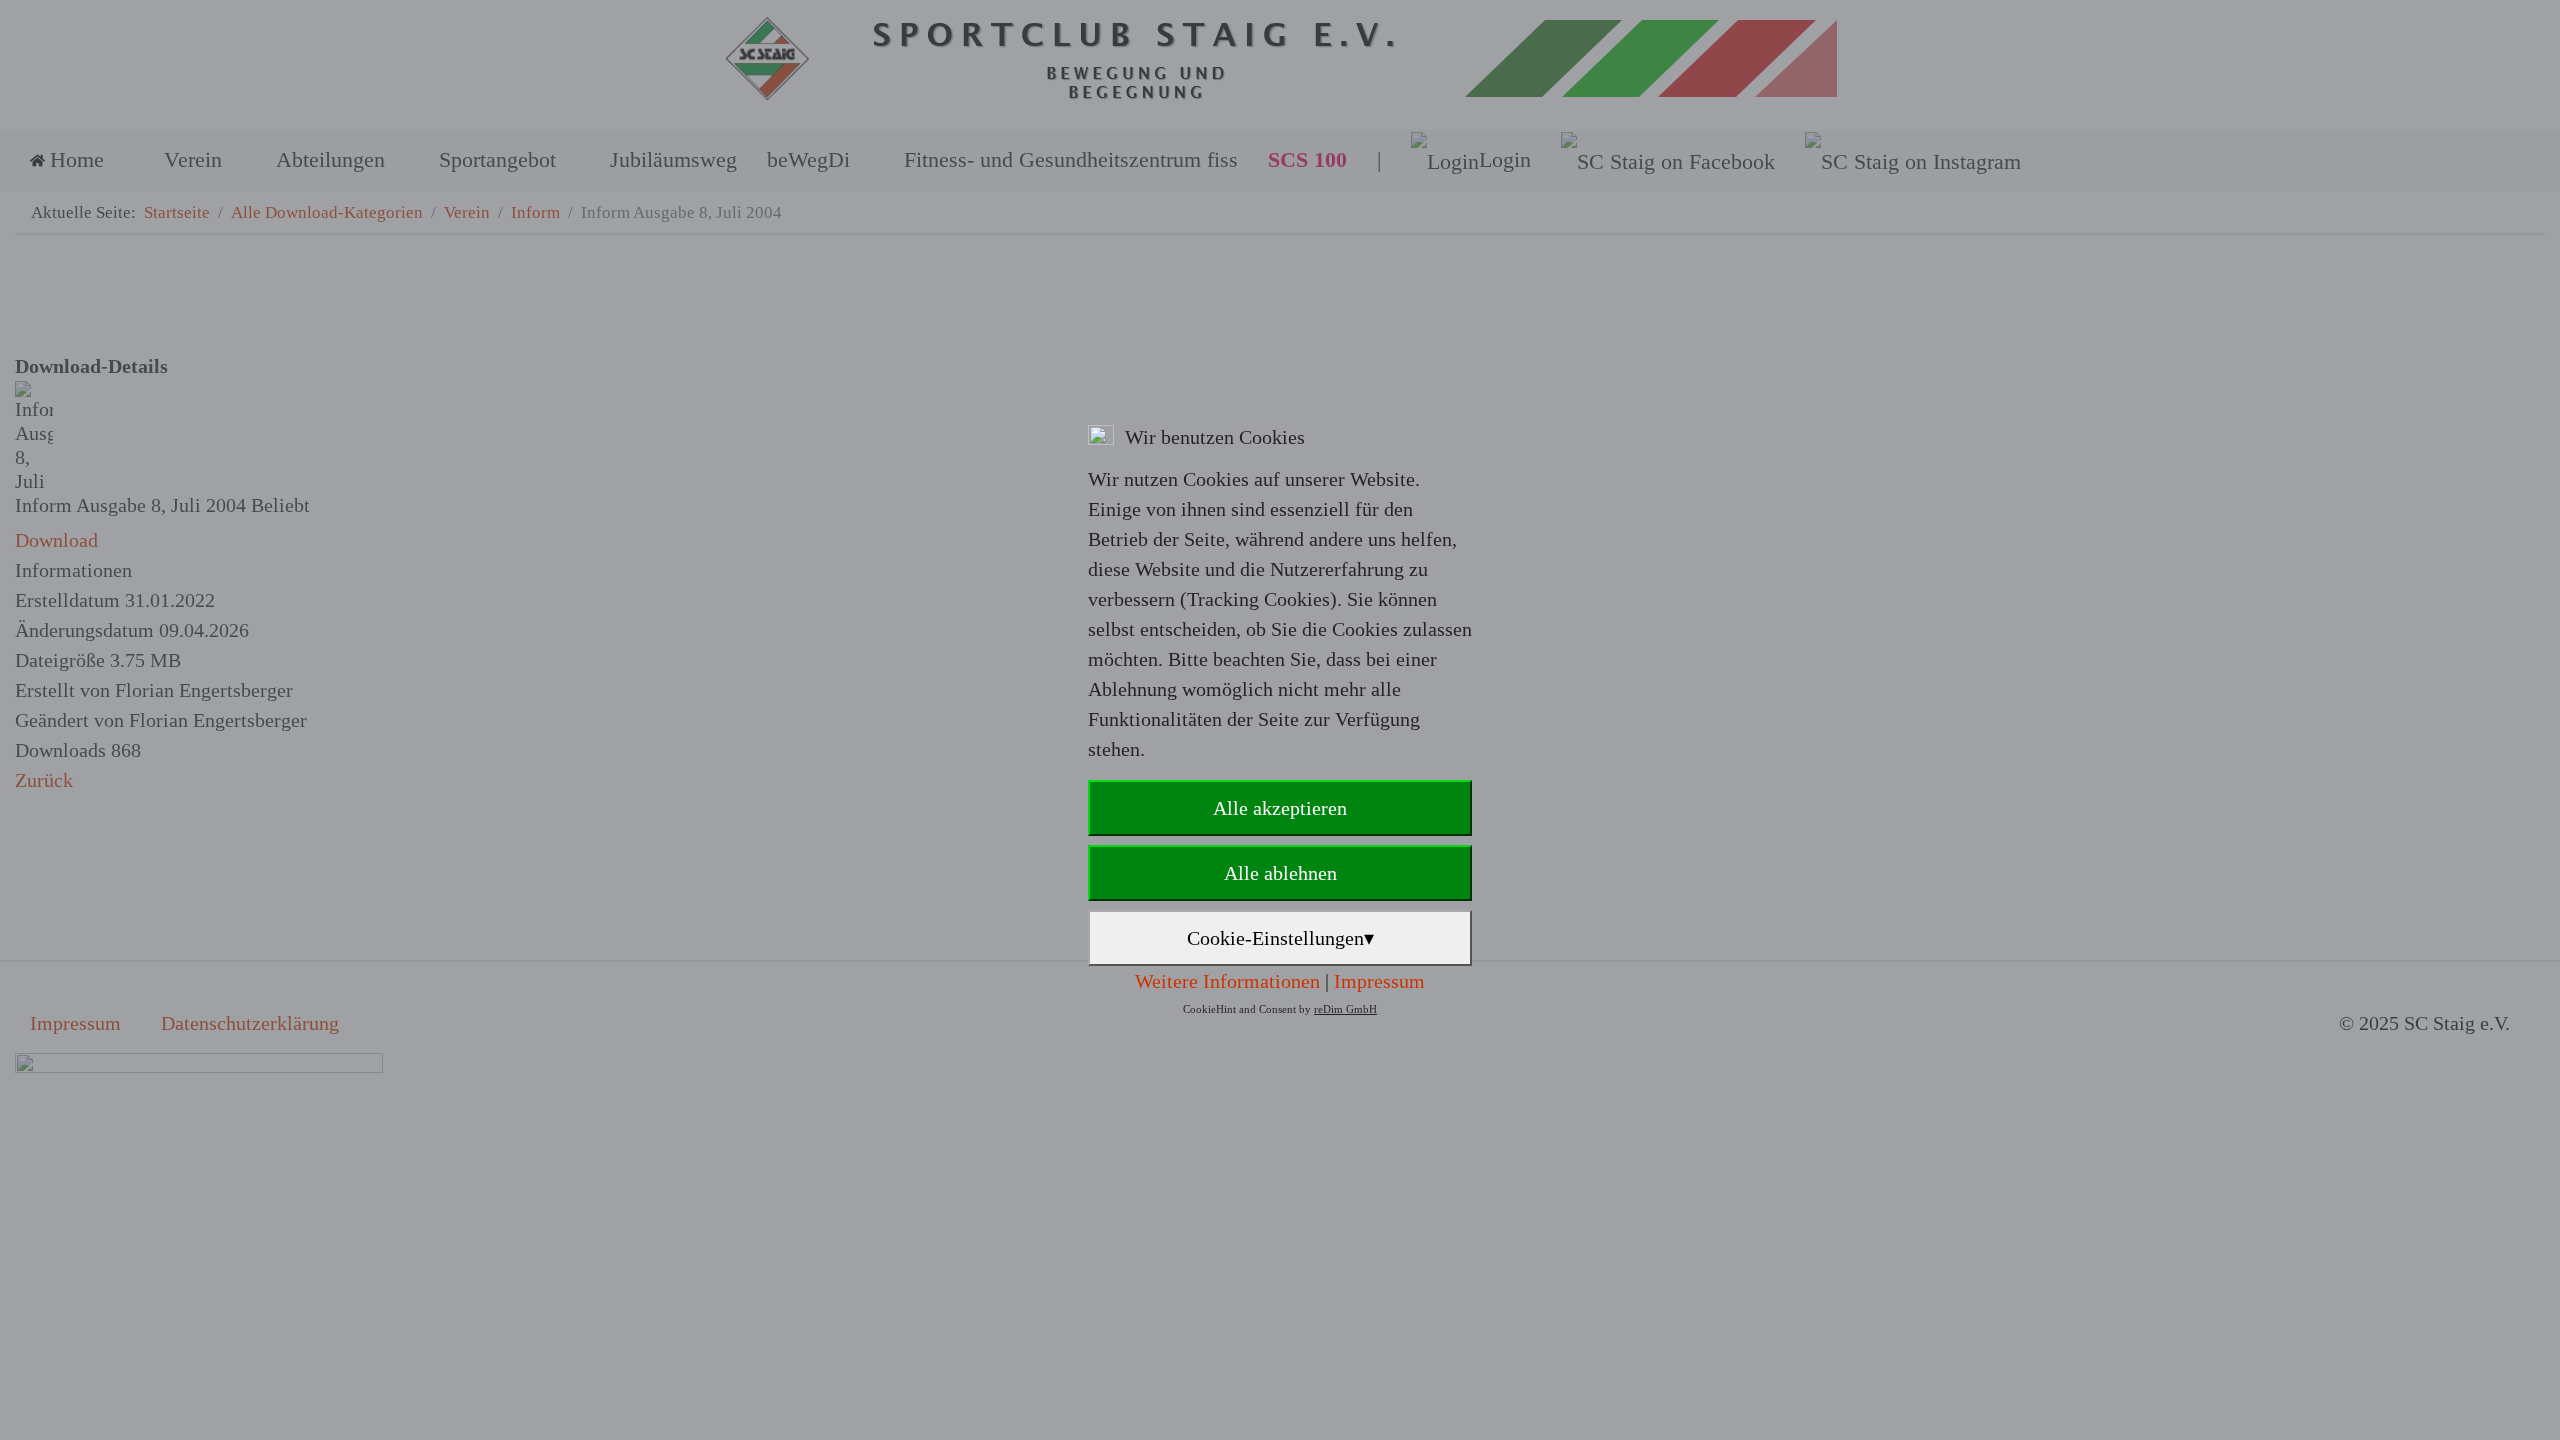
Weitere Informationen (1227, 981)
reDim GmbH (1345, 1009)
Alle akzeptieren (1280, 808)
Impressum (1379, 981)
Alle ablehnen (1280, 873)
